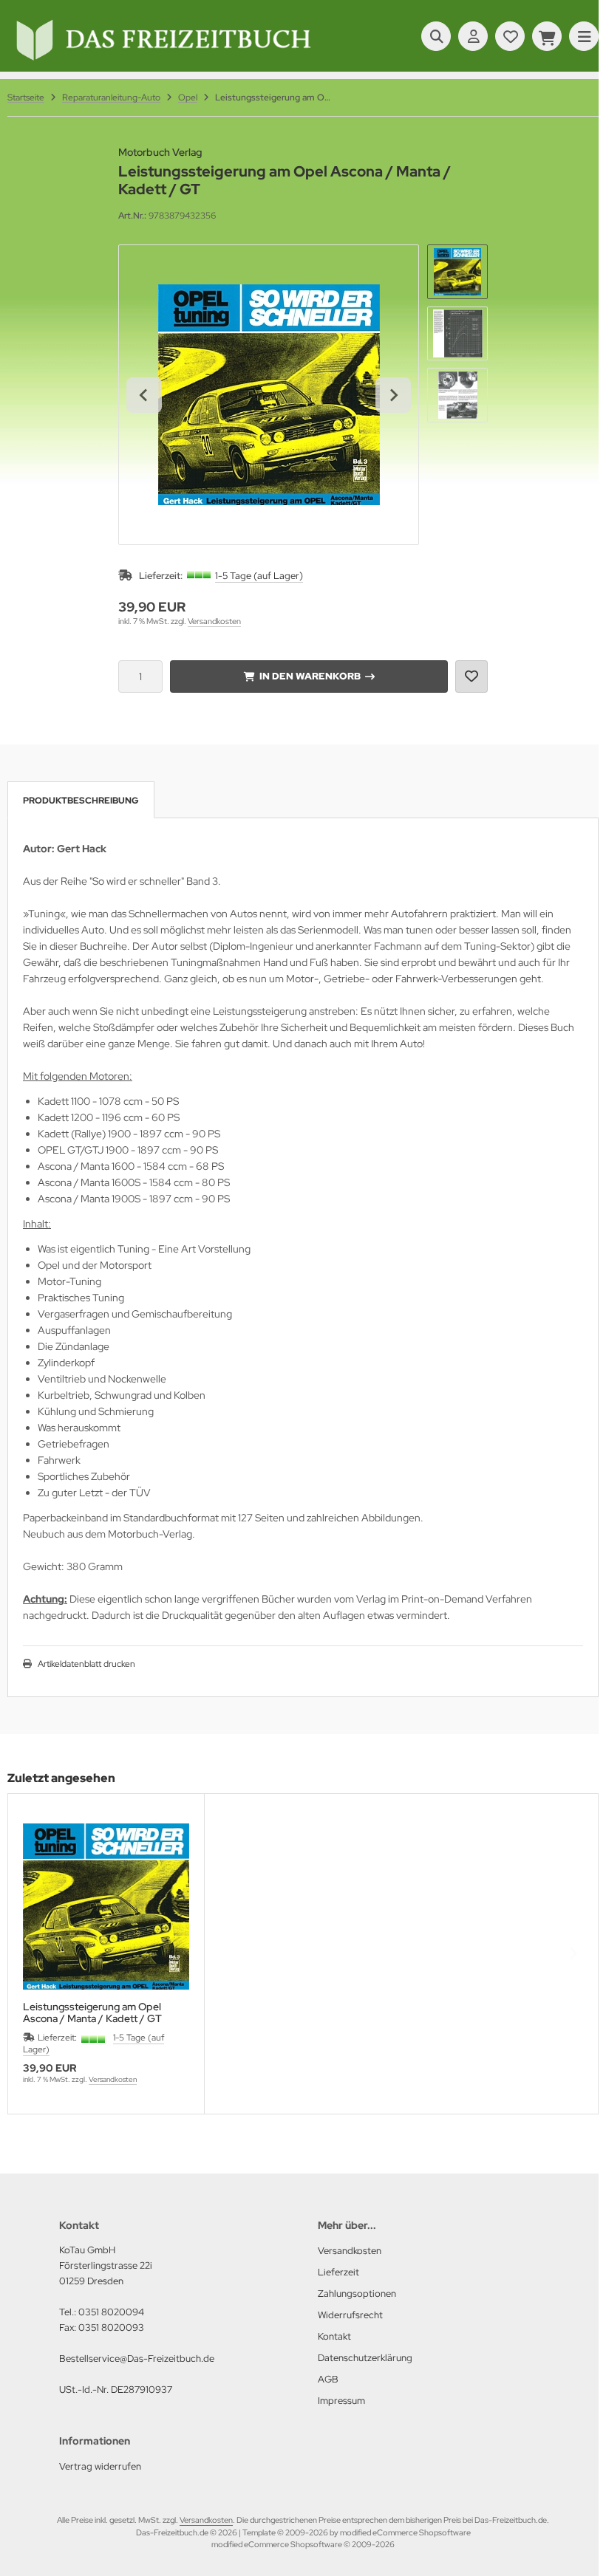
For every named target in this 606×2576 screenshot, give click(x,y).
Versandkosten (214, 621)
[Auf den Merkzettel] (471, 676)
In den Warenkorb (309, 676)
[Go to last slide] (144, 395)
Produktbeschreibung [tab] (81, 801)
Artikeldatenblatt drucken (86, 1664)
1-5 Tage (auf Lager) (259, 576)
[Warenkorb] (547, 36)
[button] (457, 272)
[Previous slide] (33, 1953)
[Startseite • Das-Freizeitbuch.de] (163, 61)
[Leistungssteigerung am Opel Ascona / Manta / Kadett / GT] (106, 1907)
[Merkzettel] (510, 36)
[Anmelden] (473, 36)
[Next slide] (393, 395)
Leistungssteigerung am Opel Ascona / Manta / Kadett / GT (92, 2012)
